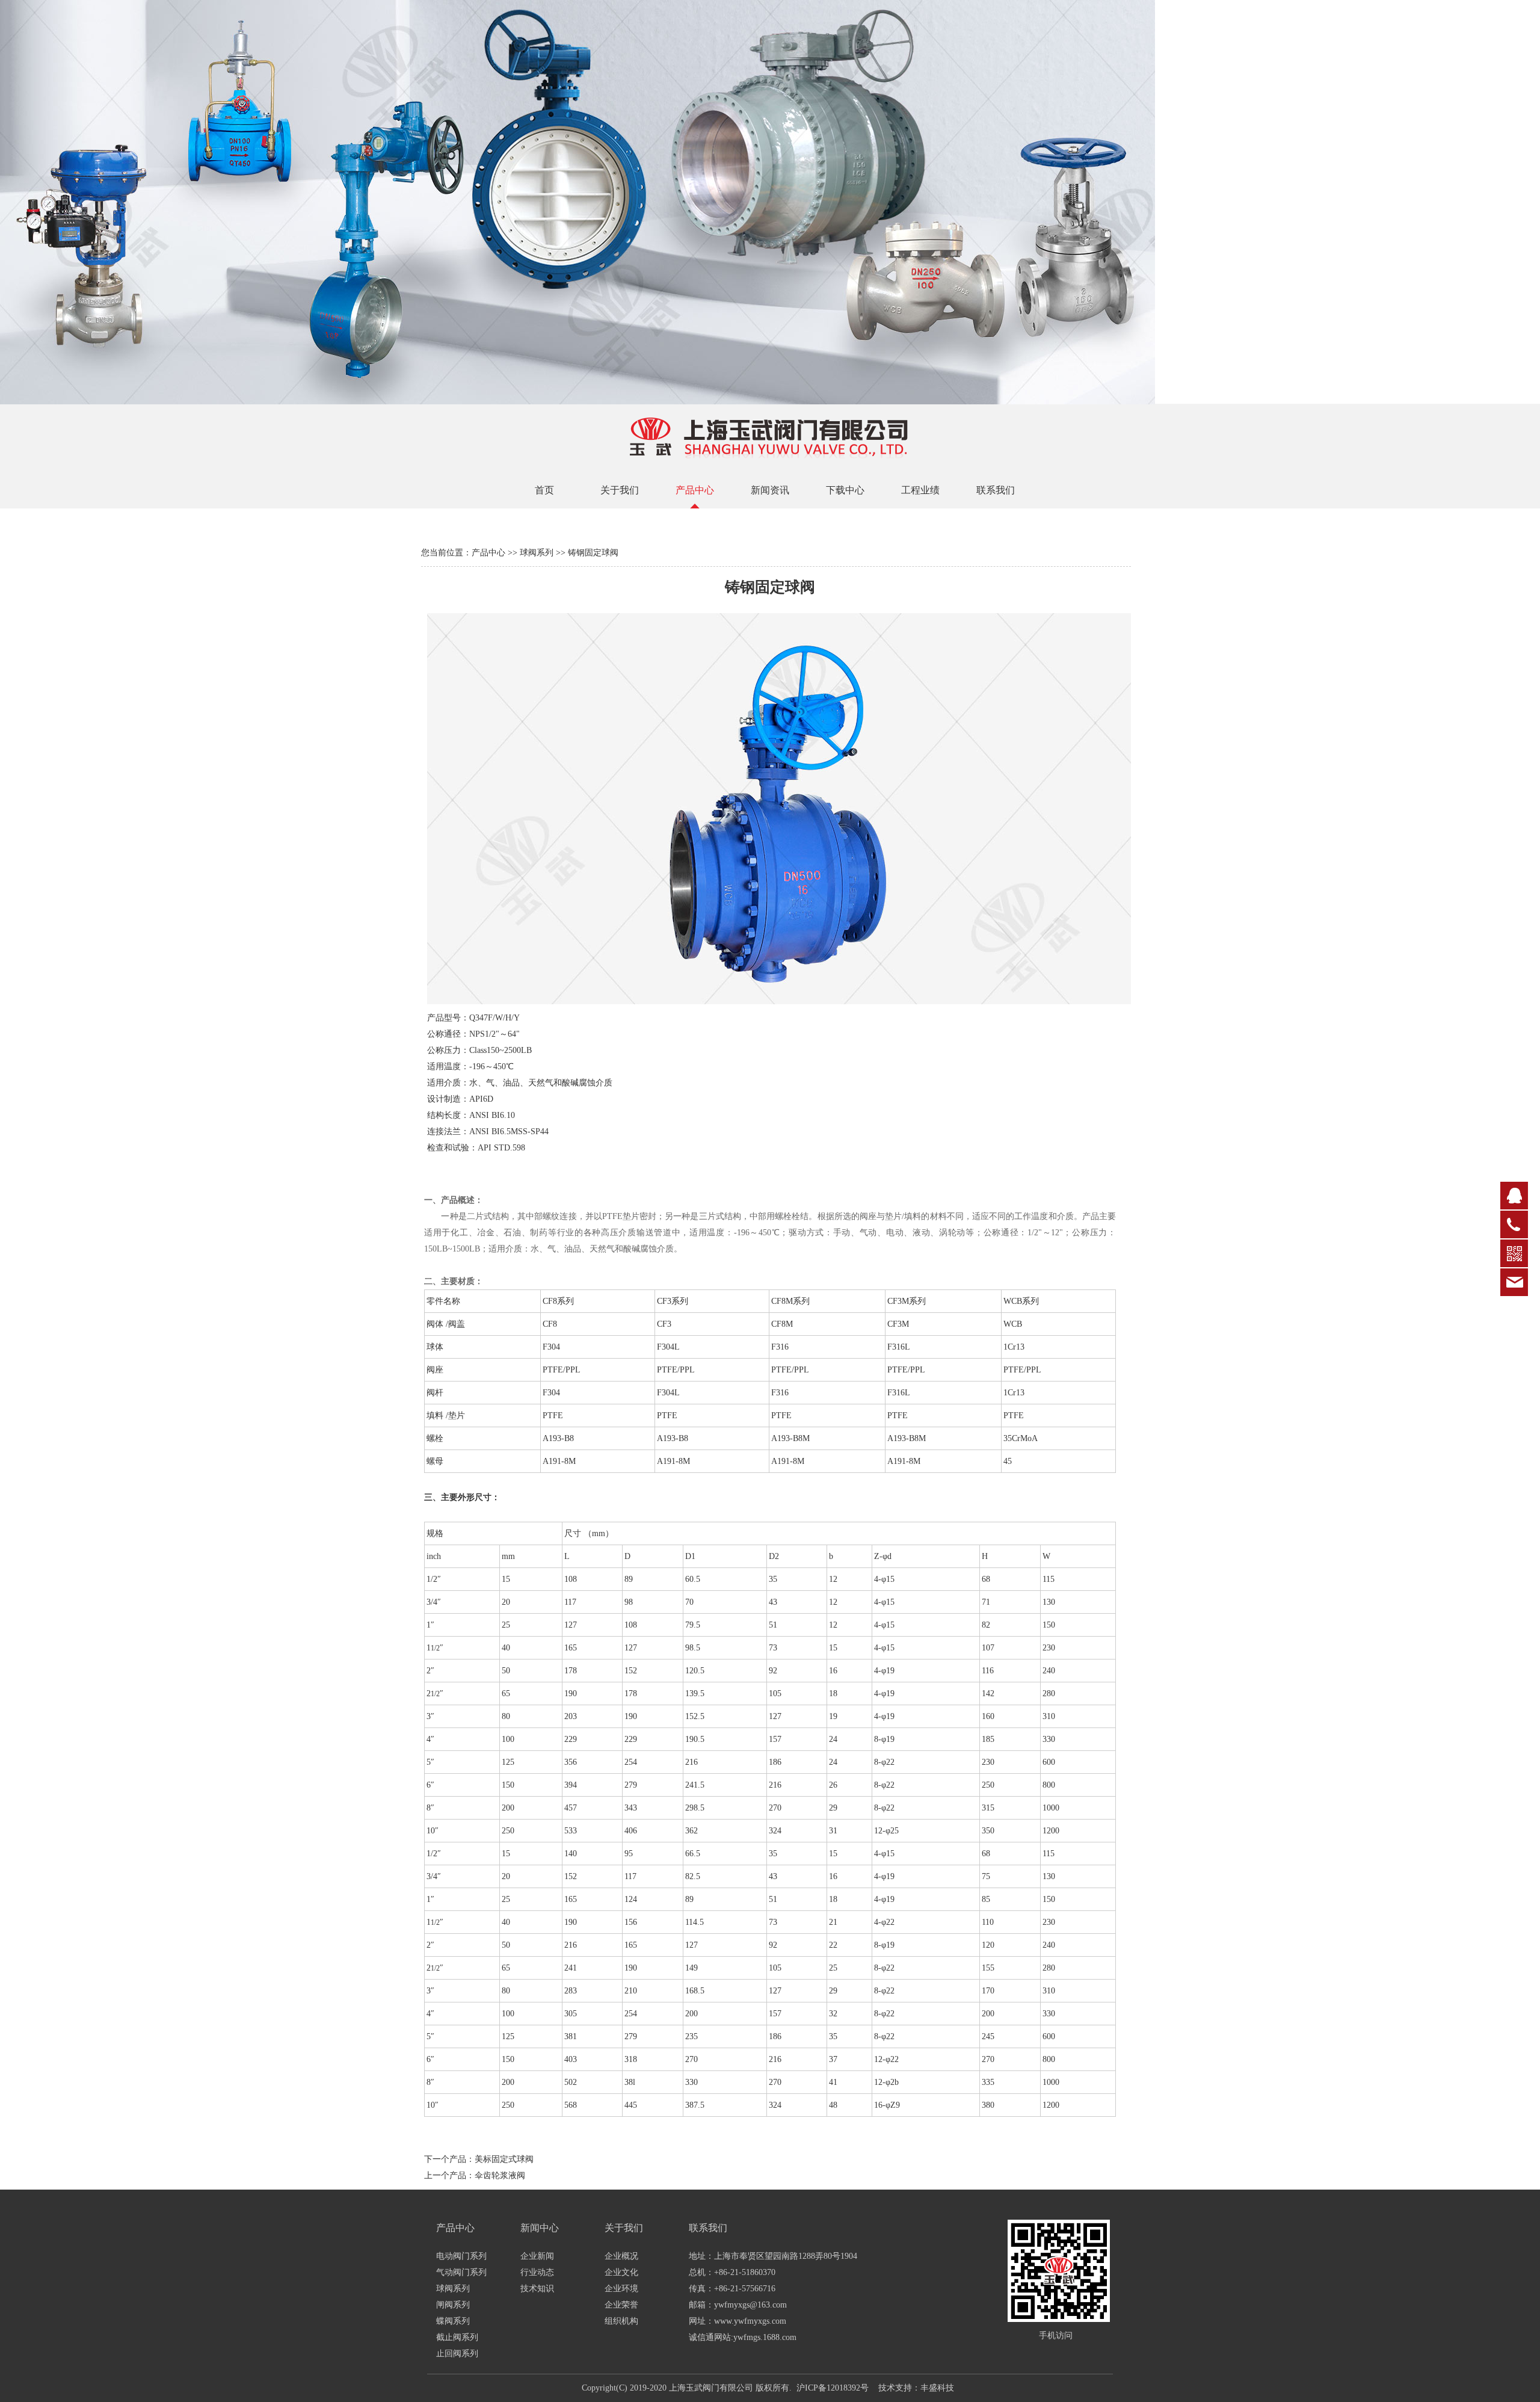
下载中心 (845, 490)
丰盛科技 (937, 2388)
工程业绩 (920, 490)
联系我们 (996, 490)
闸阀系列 (453, 2305)
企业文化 (621, 2272)
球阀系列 (537, 553)
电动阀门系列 (461, 2256)
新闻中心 (540, 2228)
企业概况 (621, 2256)
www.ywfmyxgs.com (750, 2321)
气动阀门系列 (461, 2272)
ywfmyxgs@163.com (750, 2305)
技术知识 (537, 2289)
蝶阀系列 (453, 2321)
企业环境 (621, 2289)
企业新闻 (537, 2256)
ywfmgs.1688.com (765, 2337)
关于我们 (620, 490)
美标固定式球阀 (504, 2159)
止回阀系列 (457, 2354)
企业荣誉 (621, 2305)
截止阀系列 (457, 2337)
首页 (544, 490)
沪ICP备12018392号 (833, 2388)
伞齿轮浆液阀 (500, 2175)
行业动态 (537, 2272)
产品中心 (695, 490)
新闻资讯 (770, 490)
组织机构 (621, 2321)
